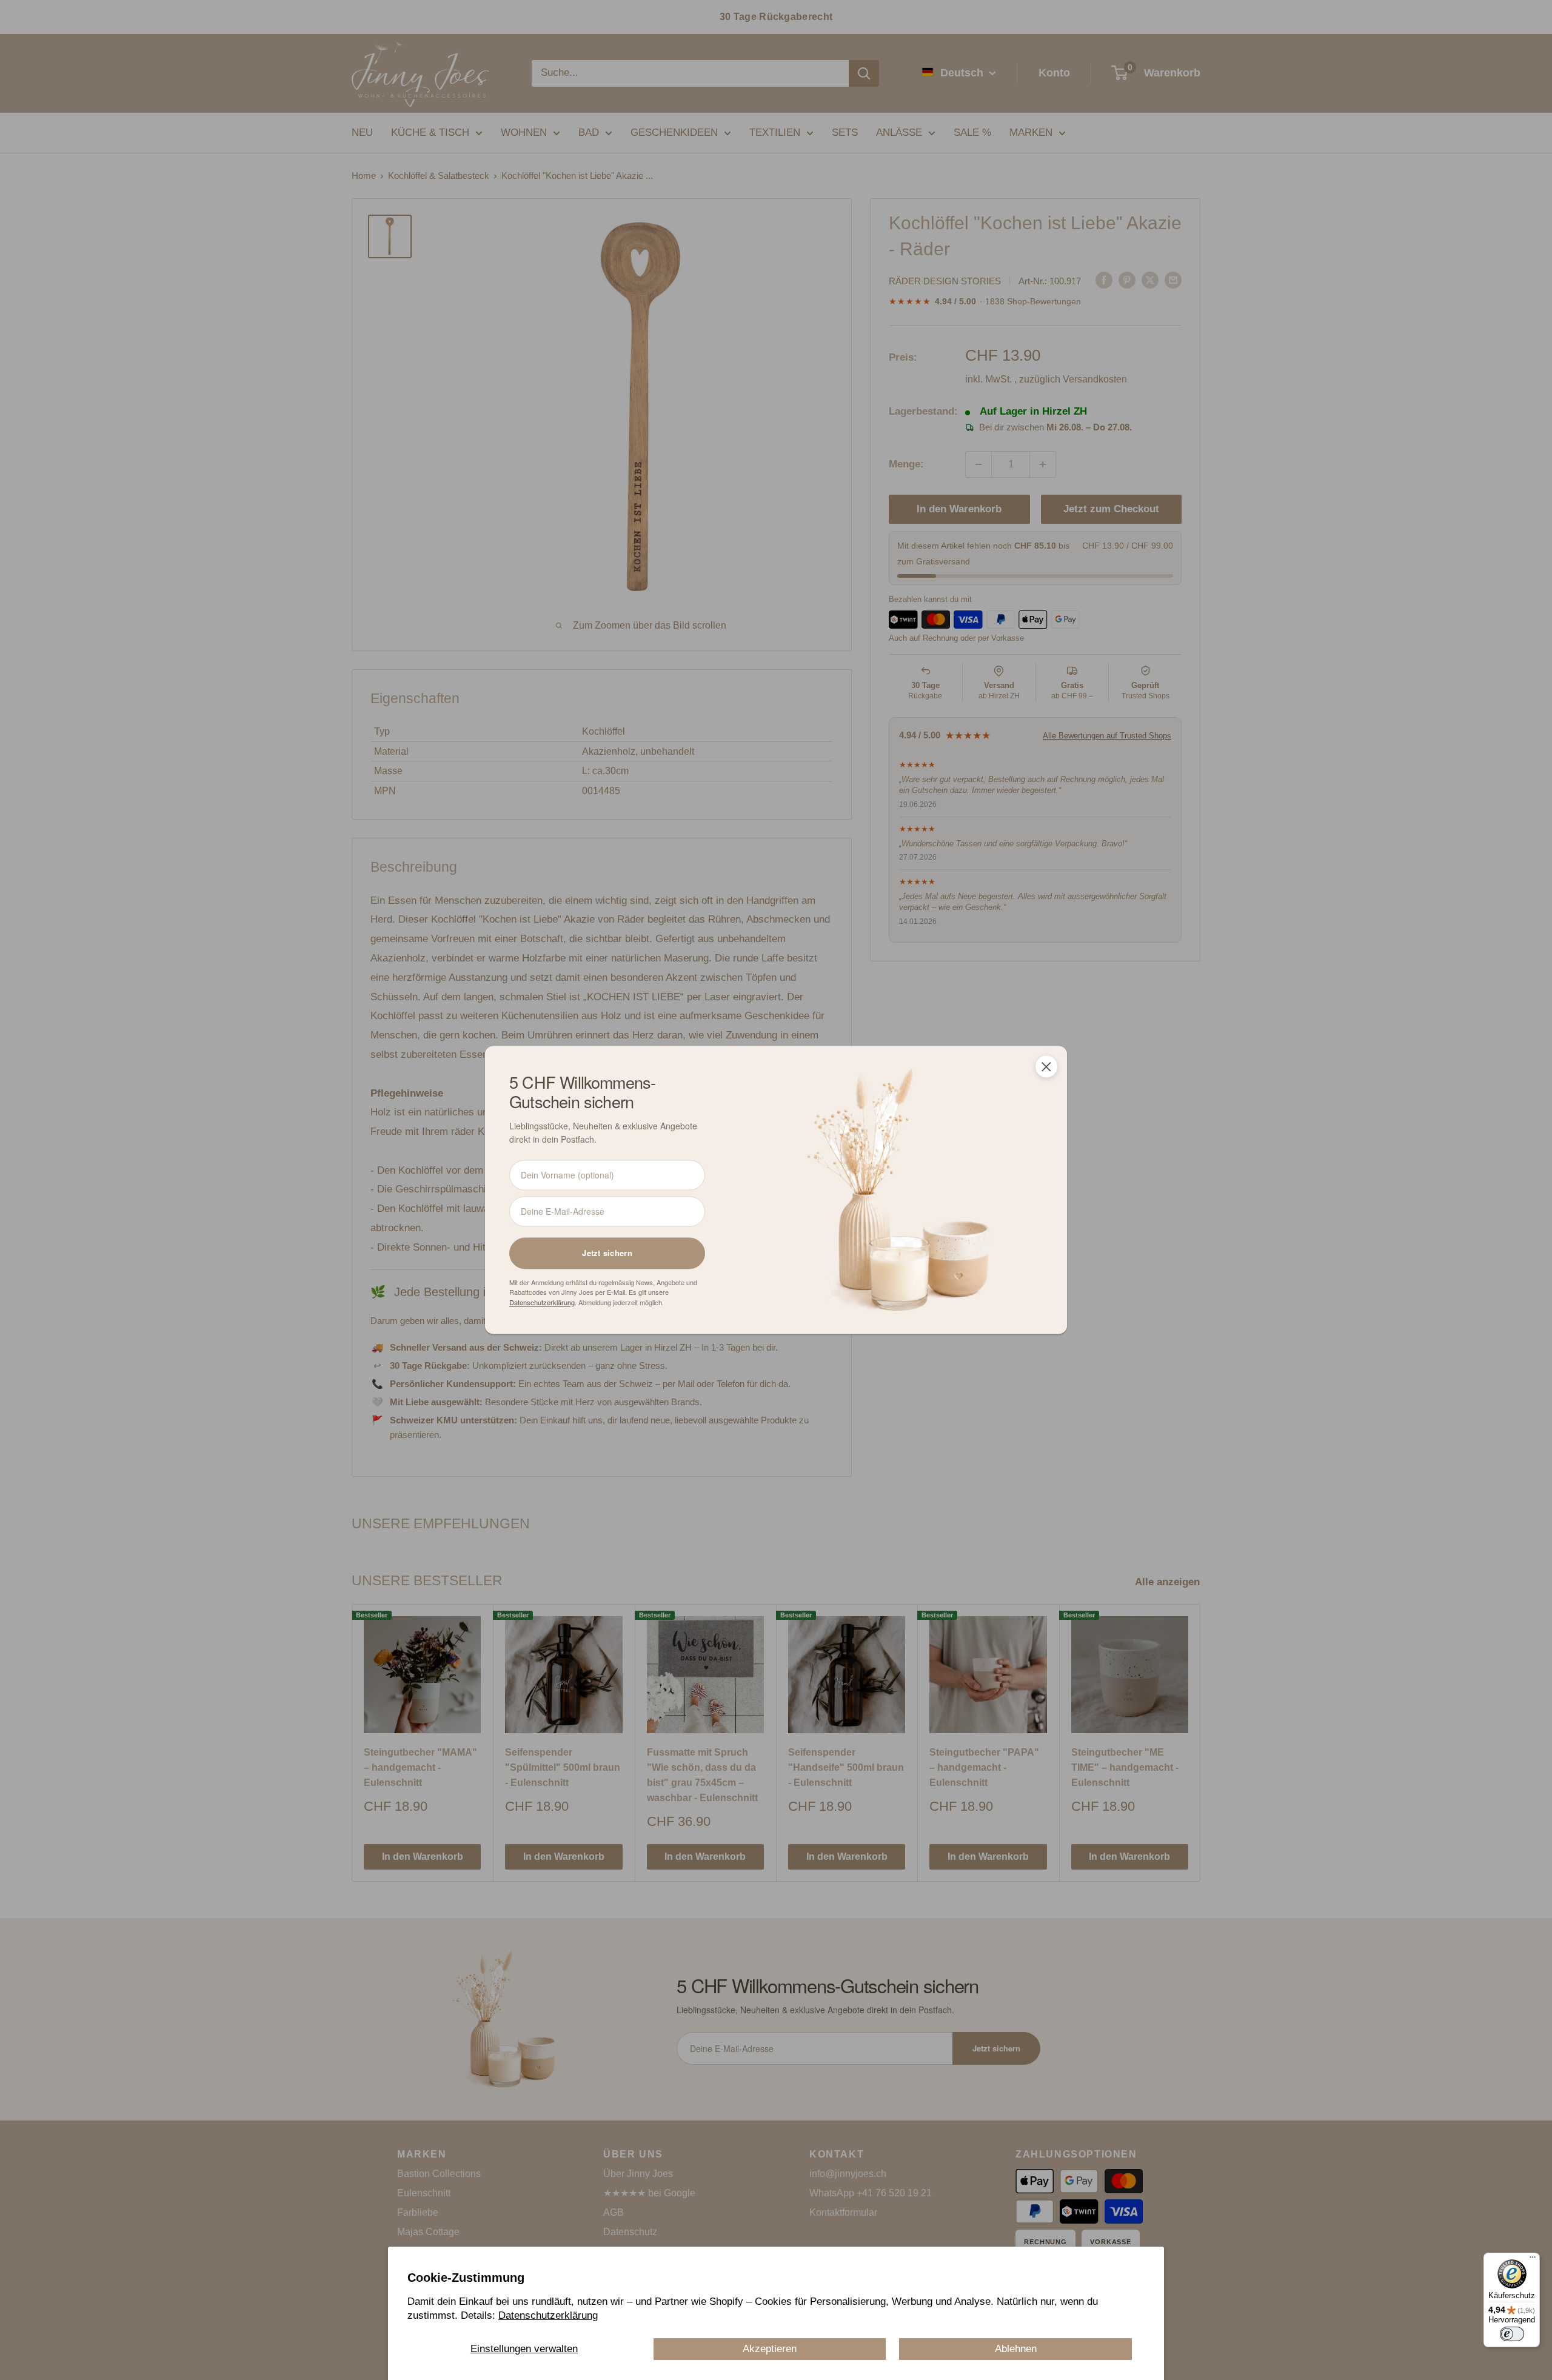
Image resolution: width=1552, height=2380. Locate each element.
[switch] (1512, 2334)
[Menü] (1533, 2260)
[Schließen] (1046, 1066)
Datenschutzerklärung (548, 2315)
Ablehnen (1016, 2349)
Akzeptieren (770, 2349)
